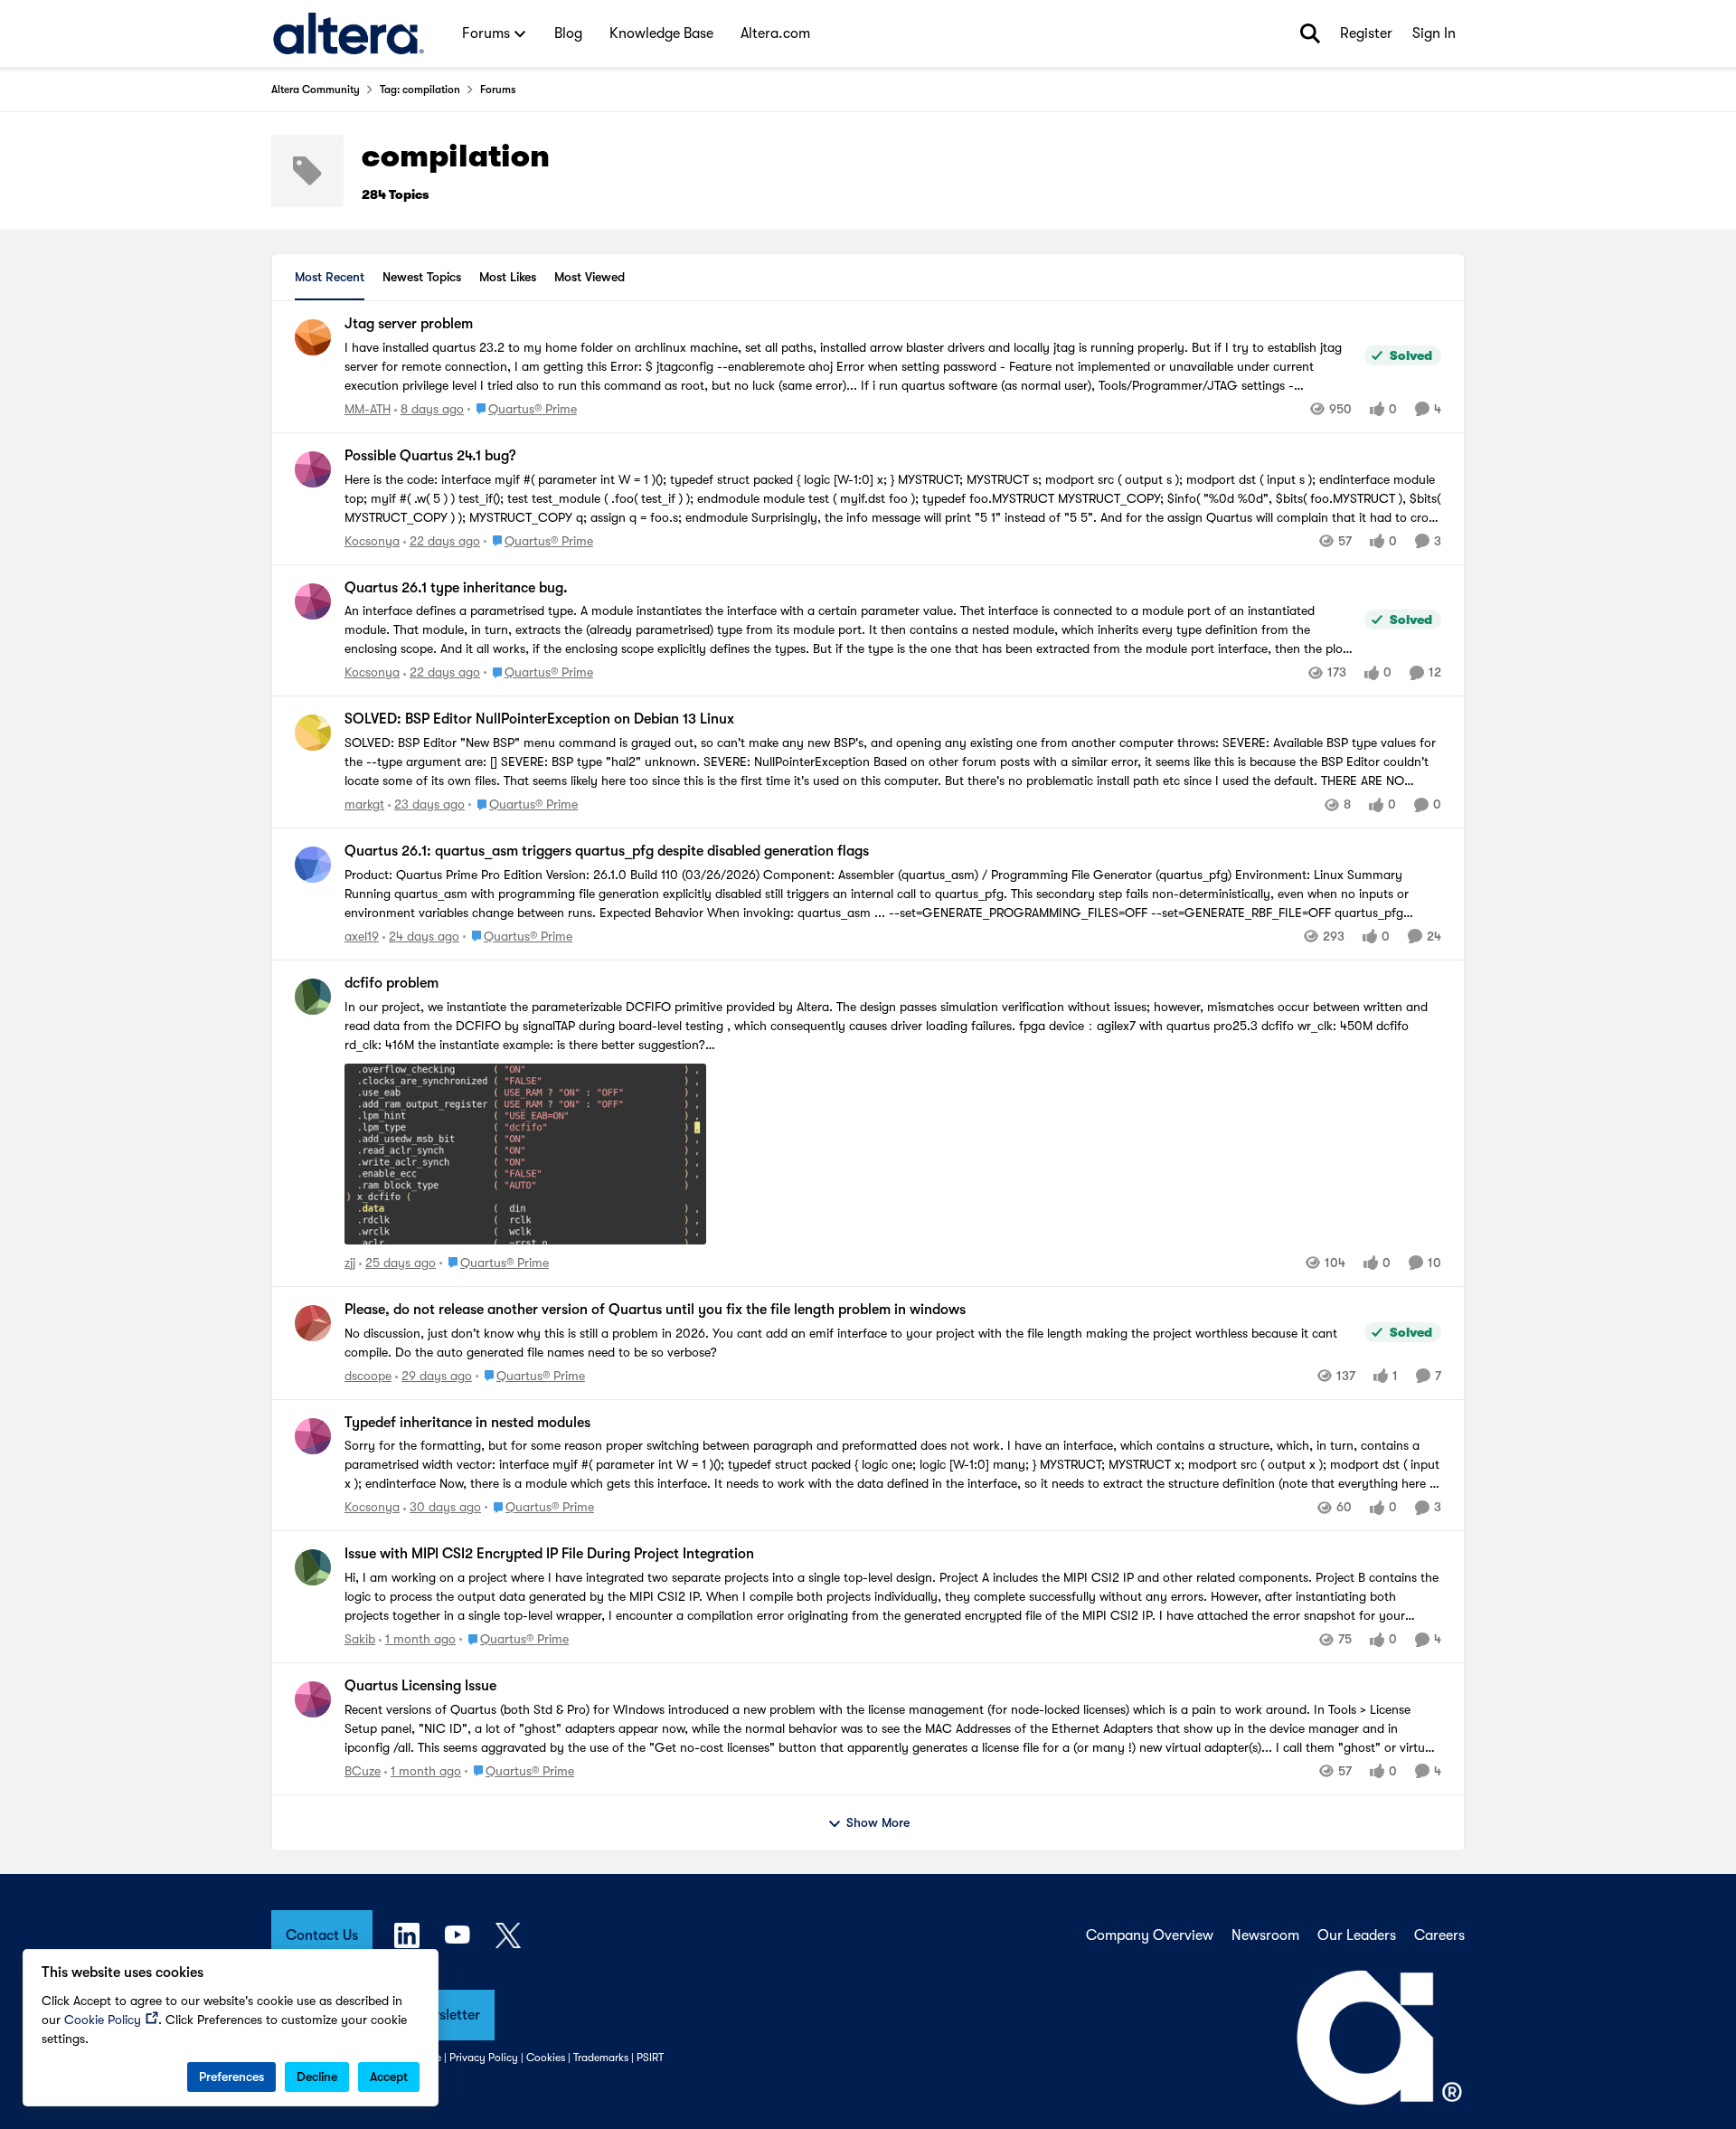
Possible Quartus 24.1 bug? (430, 456)
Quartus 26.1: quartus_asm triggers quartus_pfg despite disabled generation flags (607, 851)
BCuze (363, 1771)
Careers (1439, 1935)
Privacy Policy (484, 2058)
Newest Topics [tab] (422, 277)
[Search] (1310, 33)
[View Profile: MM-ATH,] (313, 337)
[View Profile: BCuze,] (313, 1699)
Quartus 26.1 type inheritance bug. (456, 588)
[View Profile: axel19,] (313, 865)
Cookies (546, 2058)
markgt (364, 804)
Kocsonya (372, 541)
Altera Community (316, 90)
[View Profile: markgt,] (313, 733)
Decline (317, 2077)
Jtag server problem (409, 324)
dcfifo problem (392, 983)
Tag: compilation (420, 90)
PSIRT (650, 2058)
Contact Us (322, 1935)
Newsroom (1265, 1935)
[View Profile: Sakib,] (313, 1567)
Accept (389, 2077)
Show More (878, 1822)
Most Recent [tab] (330, 277)
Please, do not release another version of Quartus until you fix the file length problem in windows (655, 1310)
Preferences (231, 2077)
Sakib (360, 1639)
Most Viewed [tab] (590, 277)
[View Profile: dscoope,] (313, 1323)
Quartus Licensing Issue (420, 1686)
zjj (350, 1263)
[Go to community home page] (349, 33)
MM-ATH (368, 409)
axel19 (362, 936)
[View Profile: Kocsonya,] (313, 469)
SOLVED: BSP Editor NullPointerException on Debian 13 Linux (539, 719)
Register (1366, 33)
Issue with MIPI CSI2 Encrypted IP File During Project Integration (549, 1554)
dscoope (368, 1376)
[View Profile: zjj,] (313, 997)
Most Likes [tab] (508, 277)
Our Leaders (1357, 1935)
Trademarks (601, 2058)
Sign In (1434, 33)
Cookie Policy (103, 2020)
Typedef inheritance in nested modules (467, 1423)
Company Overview (1150, 1935)
